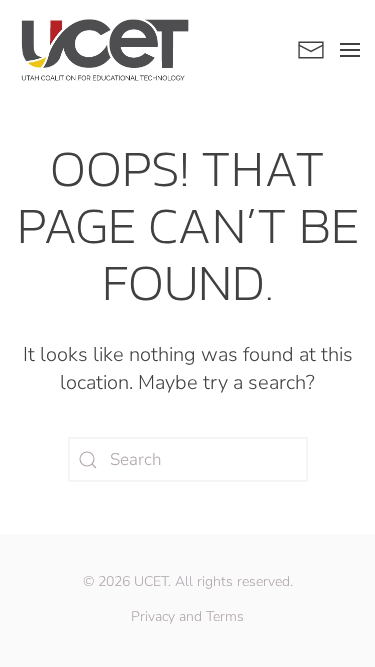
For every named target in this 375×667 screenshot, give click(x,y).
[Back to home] (105, 50)
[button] (350, 50)
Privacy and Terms (187, 616)
